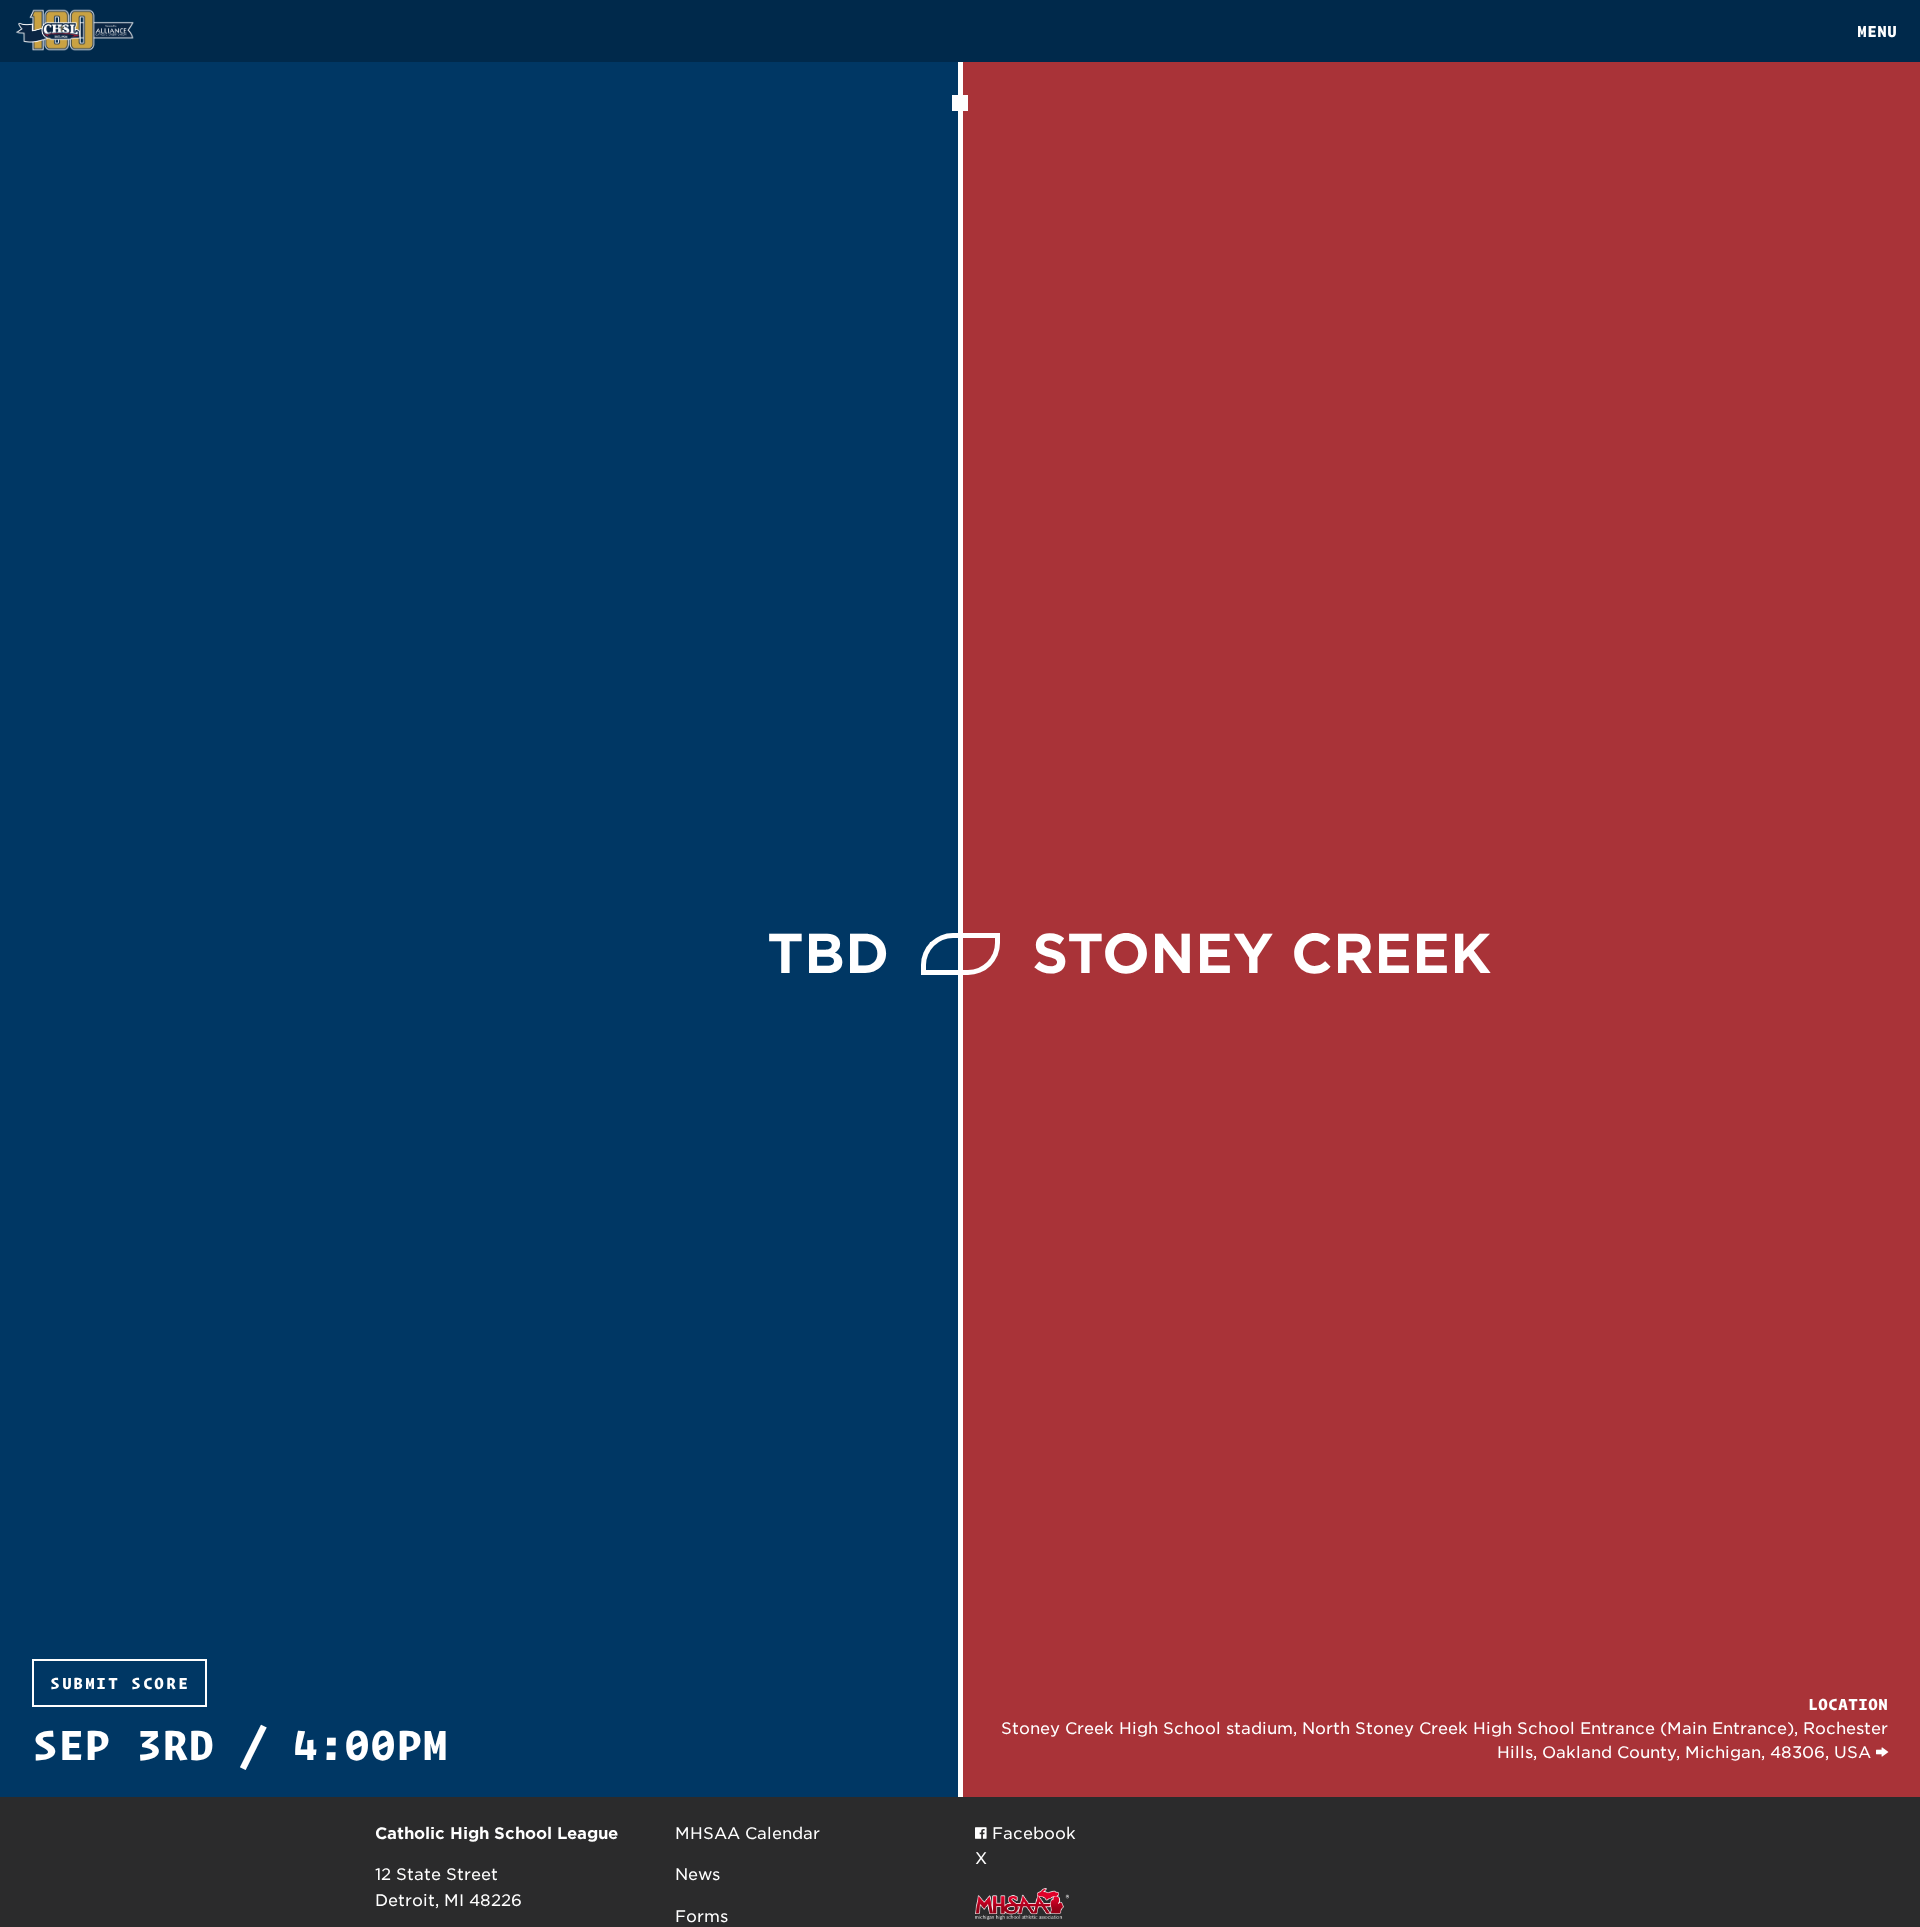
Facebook (1031, 1833)
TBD (828, 953)
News (697, 1874)
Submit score (119, 1683)
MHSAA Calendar (747, 1833)
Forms (701, 1916)
